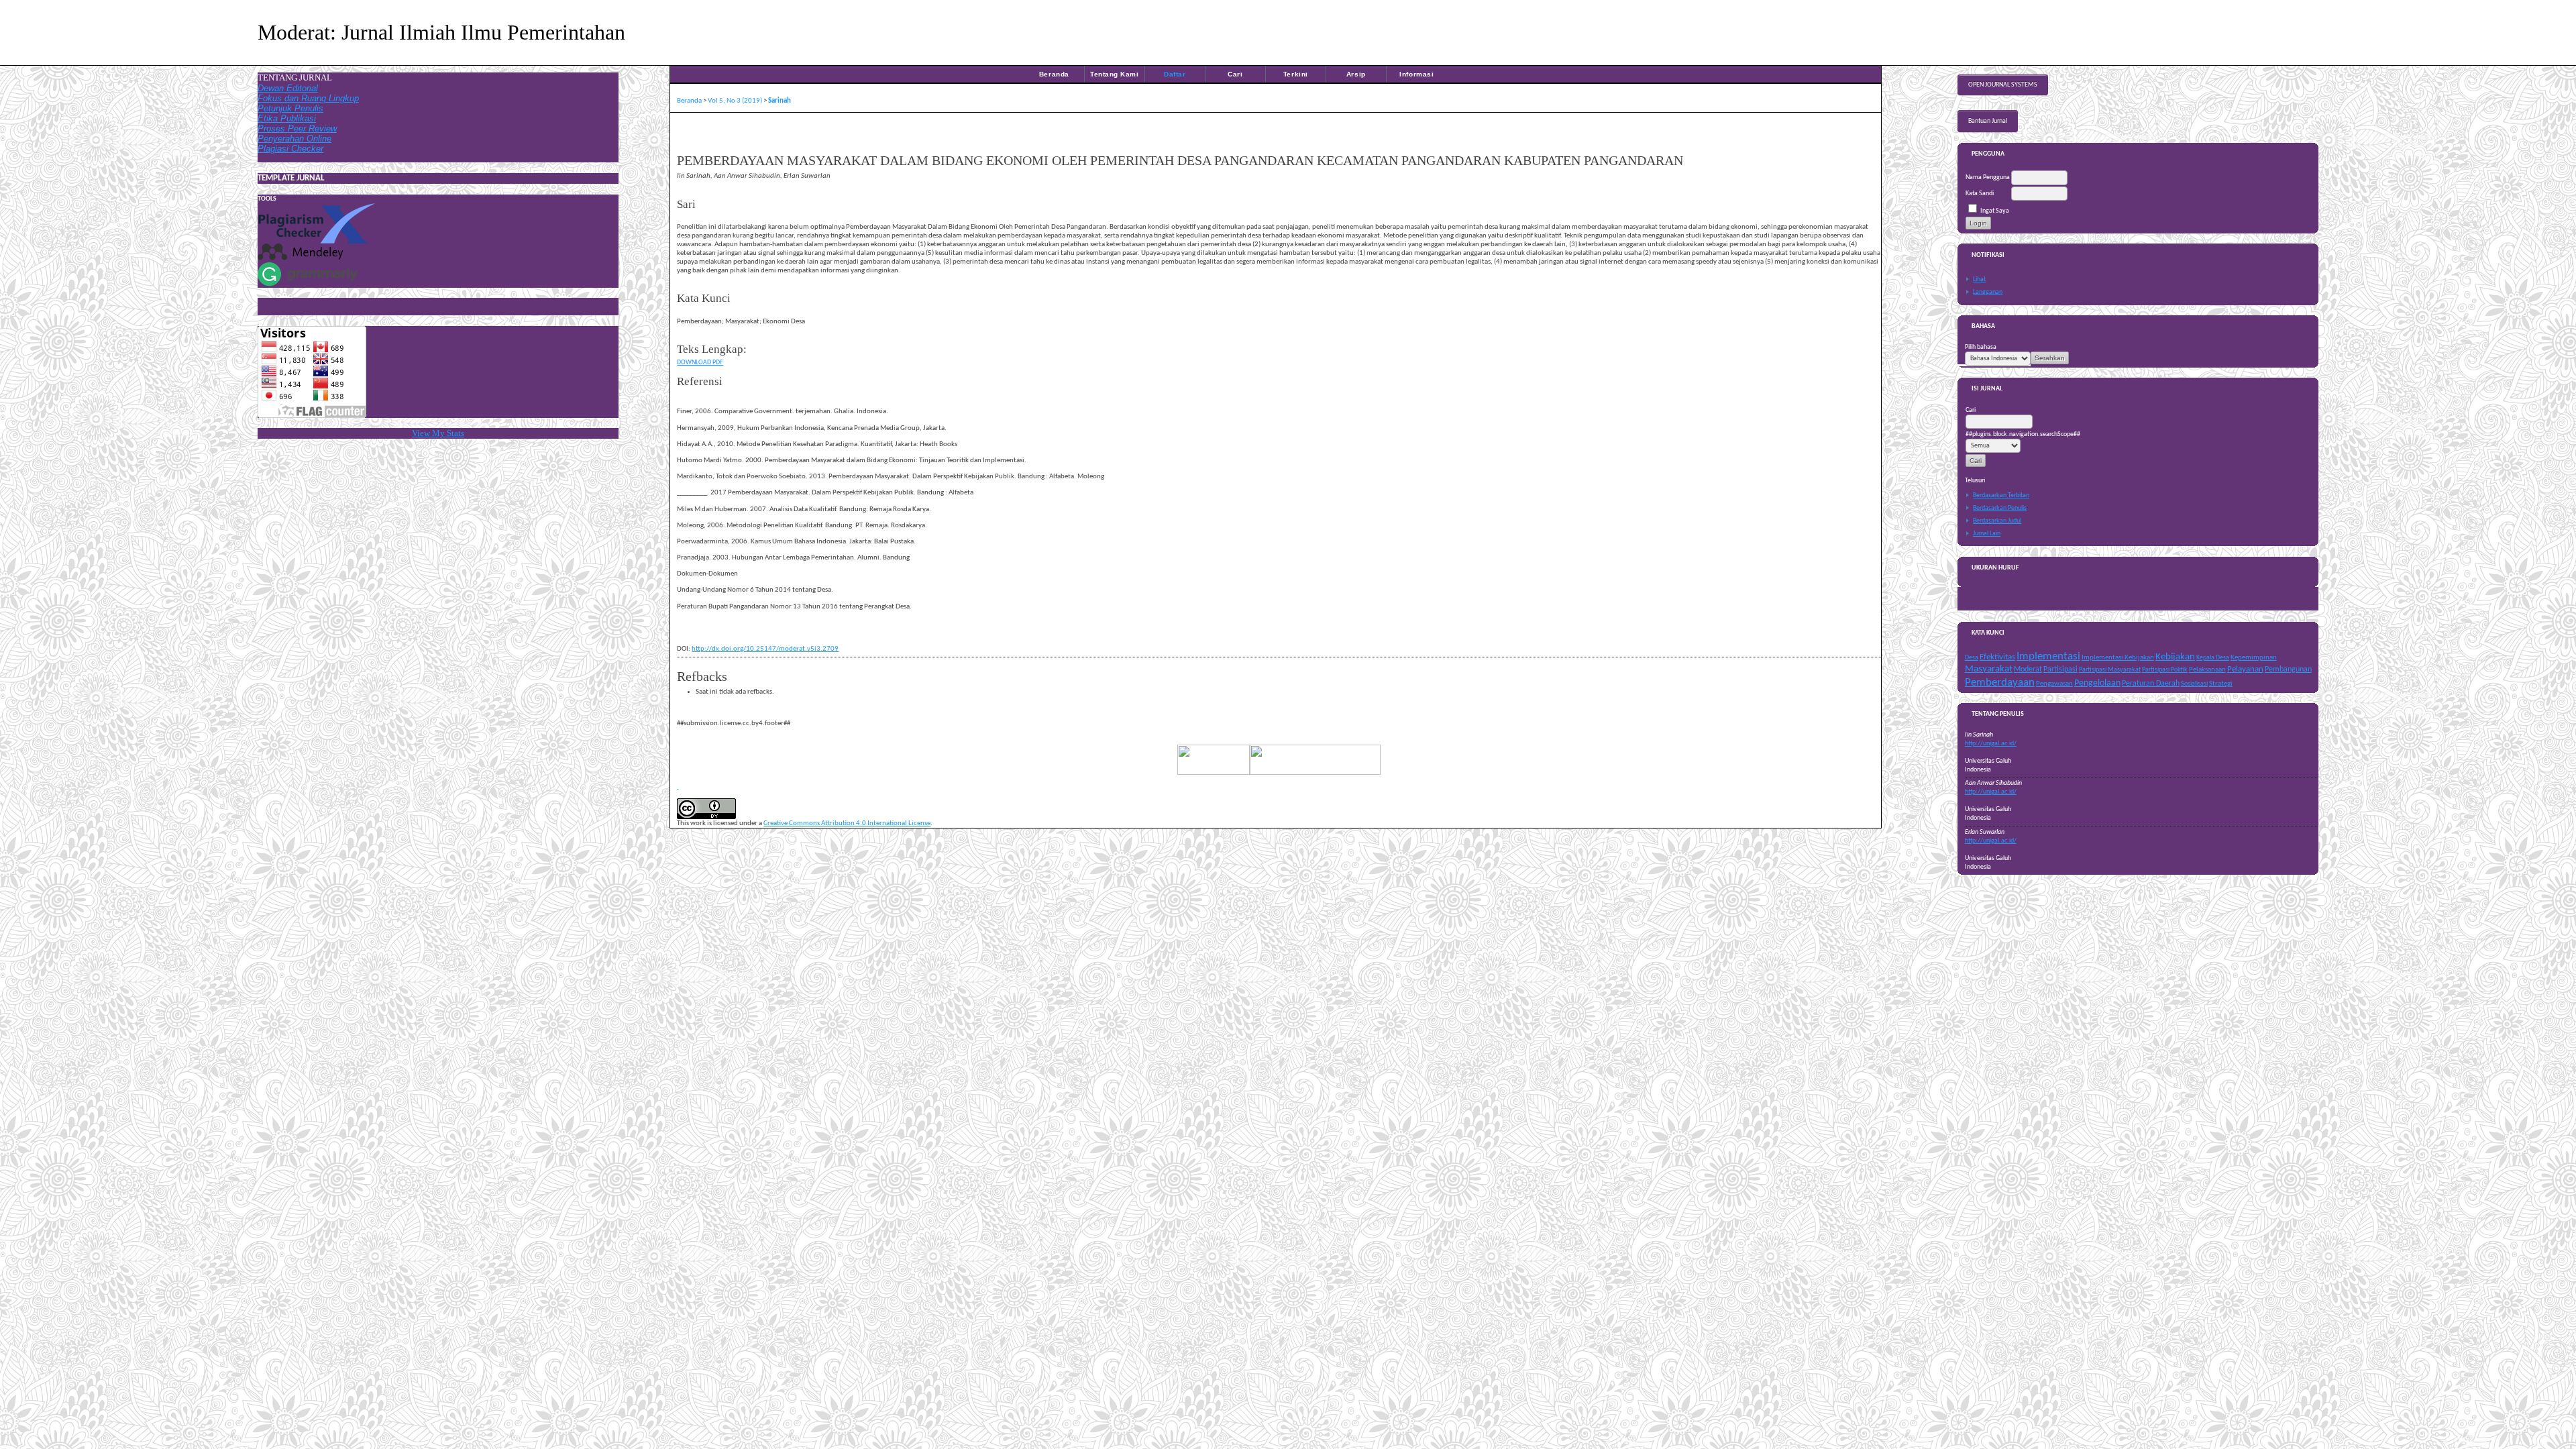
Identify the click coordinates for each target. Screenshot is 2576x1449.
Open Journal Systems (2003, 85)
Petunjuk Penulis (290, 108)
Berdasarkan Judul (1997, 521)
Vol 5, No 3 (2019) (735, 101)
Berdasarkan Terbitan (2001, 495)
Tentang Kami (1114, 74)
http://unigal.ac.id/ (1991, 744)
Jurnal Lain (1987, 534)
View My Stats (438, 433)
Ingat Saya (1995, 211)
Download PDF (700, 363)
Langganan (1988, 292)
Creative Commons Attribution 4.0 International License (847, 823)
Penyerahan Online (294, 139)
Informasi (1416, 74)
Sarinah (780, 101)
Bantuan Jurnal (1988, 121)
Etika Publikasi (287, 118)
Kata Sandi (1980, 194)
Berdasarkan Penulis (2000, 508)
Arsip (1356, 74)
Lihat (1979, 279)
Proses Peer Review (297, 128)
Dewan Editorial (288, 88)
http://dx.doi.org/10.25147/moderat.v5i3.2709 (765, 649)
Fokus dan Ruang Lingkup (308, 98)
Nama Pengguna (1988, 177)
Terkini (1296, 74)
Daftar (1175, 74)
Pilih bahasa (1981, 347)
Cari (1235, 74)
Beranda (1054, 74)
